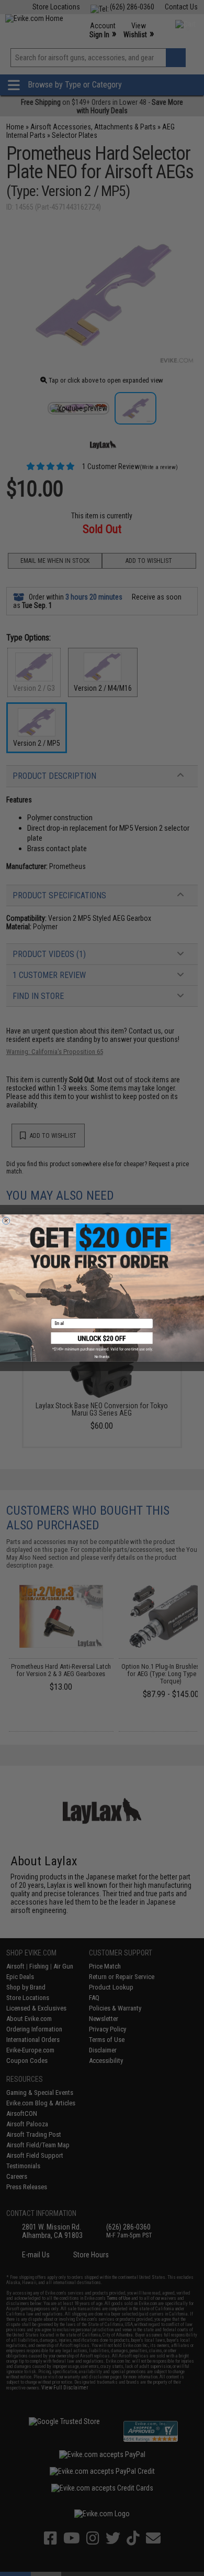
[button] (102, 1342)
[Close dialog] (6, 1221)
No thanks (102, 1356)
